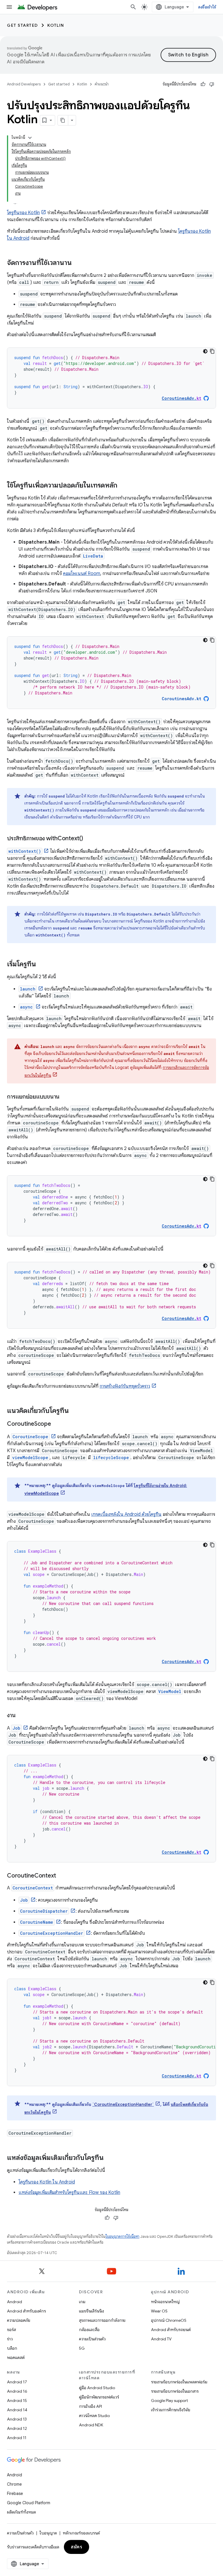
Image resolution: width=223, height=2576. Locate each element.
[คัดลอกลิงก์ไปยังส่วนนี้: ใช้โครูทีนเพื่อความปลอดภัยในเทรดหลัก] (123, 486)
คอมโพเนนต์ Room (82, 574)
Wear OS (159, 2311)
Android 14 (17, 2410)
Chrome (14, 2484)
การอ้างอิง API (90, 2406)
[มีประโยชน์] (203, 84)
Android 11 (17, 2438)
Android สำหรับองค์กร (26, 2311)
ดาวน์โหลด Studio (94, 2416)
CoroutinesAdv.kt (181, 699)
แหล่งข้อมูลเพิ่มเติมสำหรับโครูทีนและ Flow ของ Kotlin (69, 2192)
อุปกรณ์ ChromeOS (169, 2320)
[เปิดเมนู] (9, 7)
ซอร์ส (11, 2330)
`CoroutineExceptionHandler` (123, 2104)
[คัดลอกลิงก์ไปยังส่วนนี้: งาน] (21, 1716)
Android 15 (17, 2401)
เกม (82, 2302)
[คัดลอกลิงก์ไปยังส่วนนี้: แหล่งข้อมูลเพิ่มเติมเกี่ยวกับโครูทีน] (109, 2158)
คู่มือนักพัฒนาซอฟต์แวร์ (99, 2397)
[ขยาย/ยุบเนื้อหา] (30, 138)
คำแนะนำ (102, 84)
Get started (23, 25)
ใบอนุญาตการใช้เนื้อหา (122, 2236)
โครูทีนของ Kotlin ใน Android (47, 2182)
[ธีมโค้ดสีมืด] (205, 351)
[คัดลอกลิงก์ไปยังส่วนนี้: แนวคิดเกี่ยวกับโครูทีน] (75, 1411)
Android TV (161, 2339)
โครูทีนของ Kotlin (23, 213)
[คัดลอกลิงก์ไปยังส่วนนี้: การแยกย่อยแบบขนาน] (65, 1097)
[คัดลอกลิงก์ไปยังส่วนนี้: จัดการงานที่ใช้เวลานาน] (78, 263)
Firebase (15, 2493)
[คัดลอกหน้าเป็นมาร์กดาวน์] (63, 120)
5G (82, 2348)
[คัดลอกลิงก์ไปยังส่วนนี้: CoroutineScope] (57, 1424)
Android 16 (17, 2391)
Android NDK (91, 2425)
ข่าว (10, 2339)
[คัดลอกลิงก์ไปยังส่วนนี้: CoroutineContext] (62, 1876)
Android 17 (17, 2382)
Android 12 (17, 2428)
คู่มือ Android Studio (97, 2388)
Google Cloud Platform (29, 2503)
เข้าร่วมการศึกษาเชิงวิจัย (171, 2410)
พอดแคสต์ (16, 2358)
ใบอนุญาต (48, 2533)
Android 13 (17, 2419)
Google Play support (169, 2401)
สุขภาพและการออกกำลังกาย (102, 2320)
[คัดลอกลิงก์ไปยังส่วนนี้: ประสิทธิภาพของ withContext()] (89, 839)
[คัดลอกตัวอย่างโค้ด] (212, 351)
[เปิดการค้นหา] (133, 7)
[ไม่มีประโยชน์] (212, 84)
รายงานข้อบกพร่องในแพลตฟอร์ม (179, 2382)
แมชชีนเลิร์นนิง (91, 2311)
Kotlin (56, 25)
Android (15, 2302)
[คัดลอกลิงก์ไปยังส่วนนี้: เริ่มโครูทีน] (42, 965)
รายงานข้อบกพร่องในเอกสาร (175, 2391)
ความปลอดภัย (19, 2320)
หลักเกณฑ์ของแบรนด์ (81, 2533)
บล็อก (12, 2348)
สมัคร (77, 2547)
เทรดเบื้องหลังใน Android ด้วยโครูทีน (126, 1514)
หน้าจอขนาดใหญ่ (165, 2302)
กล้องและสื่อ (89, 2330)
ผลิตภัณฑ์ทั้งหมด (21, 2512)
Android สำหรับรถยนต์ (171, 2330)
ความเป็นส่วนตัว (92, 2339)
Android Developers (24, 84)
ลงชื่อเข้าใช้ (207, 7)
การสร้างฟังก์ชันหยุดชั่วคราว (125, 1386)
